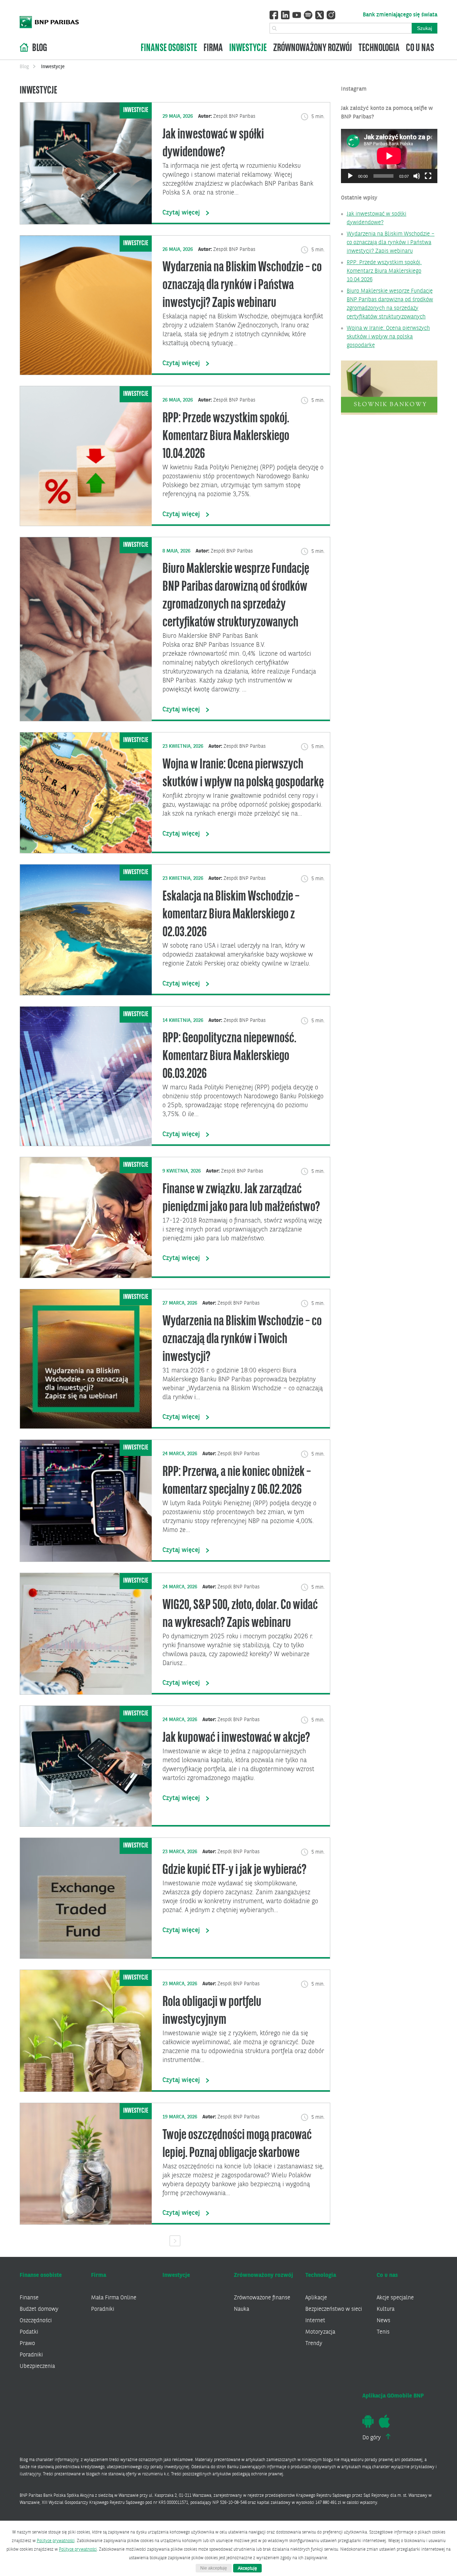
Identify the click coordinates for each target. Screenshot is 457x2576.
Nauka (242, 2309)
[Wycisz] (417, 176)
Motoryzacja (320, 2332)
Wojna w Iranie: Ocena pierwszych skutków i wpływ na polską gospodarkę (388, 337)
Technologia (379, 48)
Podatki (29, 2332)
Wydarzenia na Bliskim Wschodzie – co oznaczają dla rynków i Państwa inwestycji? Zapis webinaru (391, 243)
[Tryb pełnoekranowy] (428, 176)
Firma (213, 48)
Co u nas (420, 48)
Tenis (383, 2332)
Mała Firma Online (114, 2298)
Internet (315, 2321)
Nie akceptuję (214, 2568)
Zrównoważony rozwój (313, 48)
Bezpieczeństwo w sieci (334, 2309)
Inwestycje (248, 48)
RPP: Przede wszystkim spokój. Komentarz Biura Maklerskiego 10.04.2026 (384, 271)
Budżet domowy (39, 2309)
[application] (389, 156)
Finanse (29, 2298)
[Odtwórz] (350, 176)
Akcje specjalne (395, 2298)
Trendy (314, 2344)
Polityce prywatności (56, 2541)
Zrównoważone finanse (262, 2298)
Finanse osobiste (169, 48)
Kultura (386, 2309)
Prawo (27, 2344)
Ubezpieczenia (37, 2366)
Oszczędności (36, 2321)
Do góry (372, 2438)
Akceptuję (247, 2568)
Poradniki (31, 2355)
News (383, 2321)
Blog (40, 48)
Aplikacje (316, 2298)
